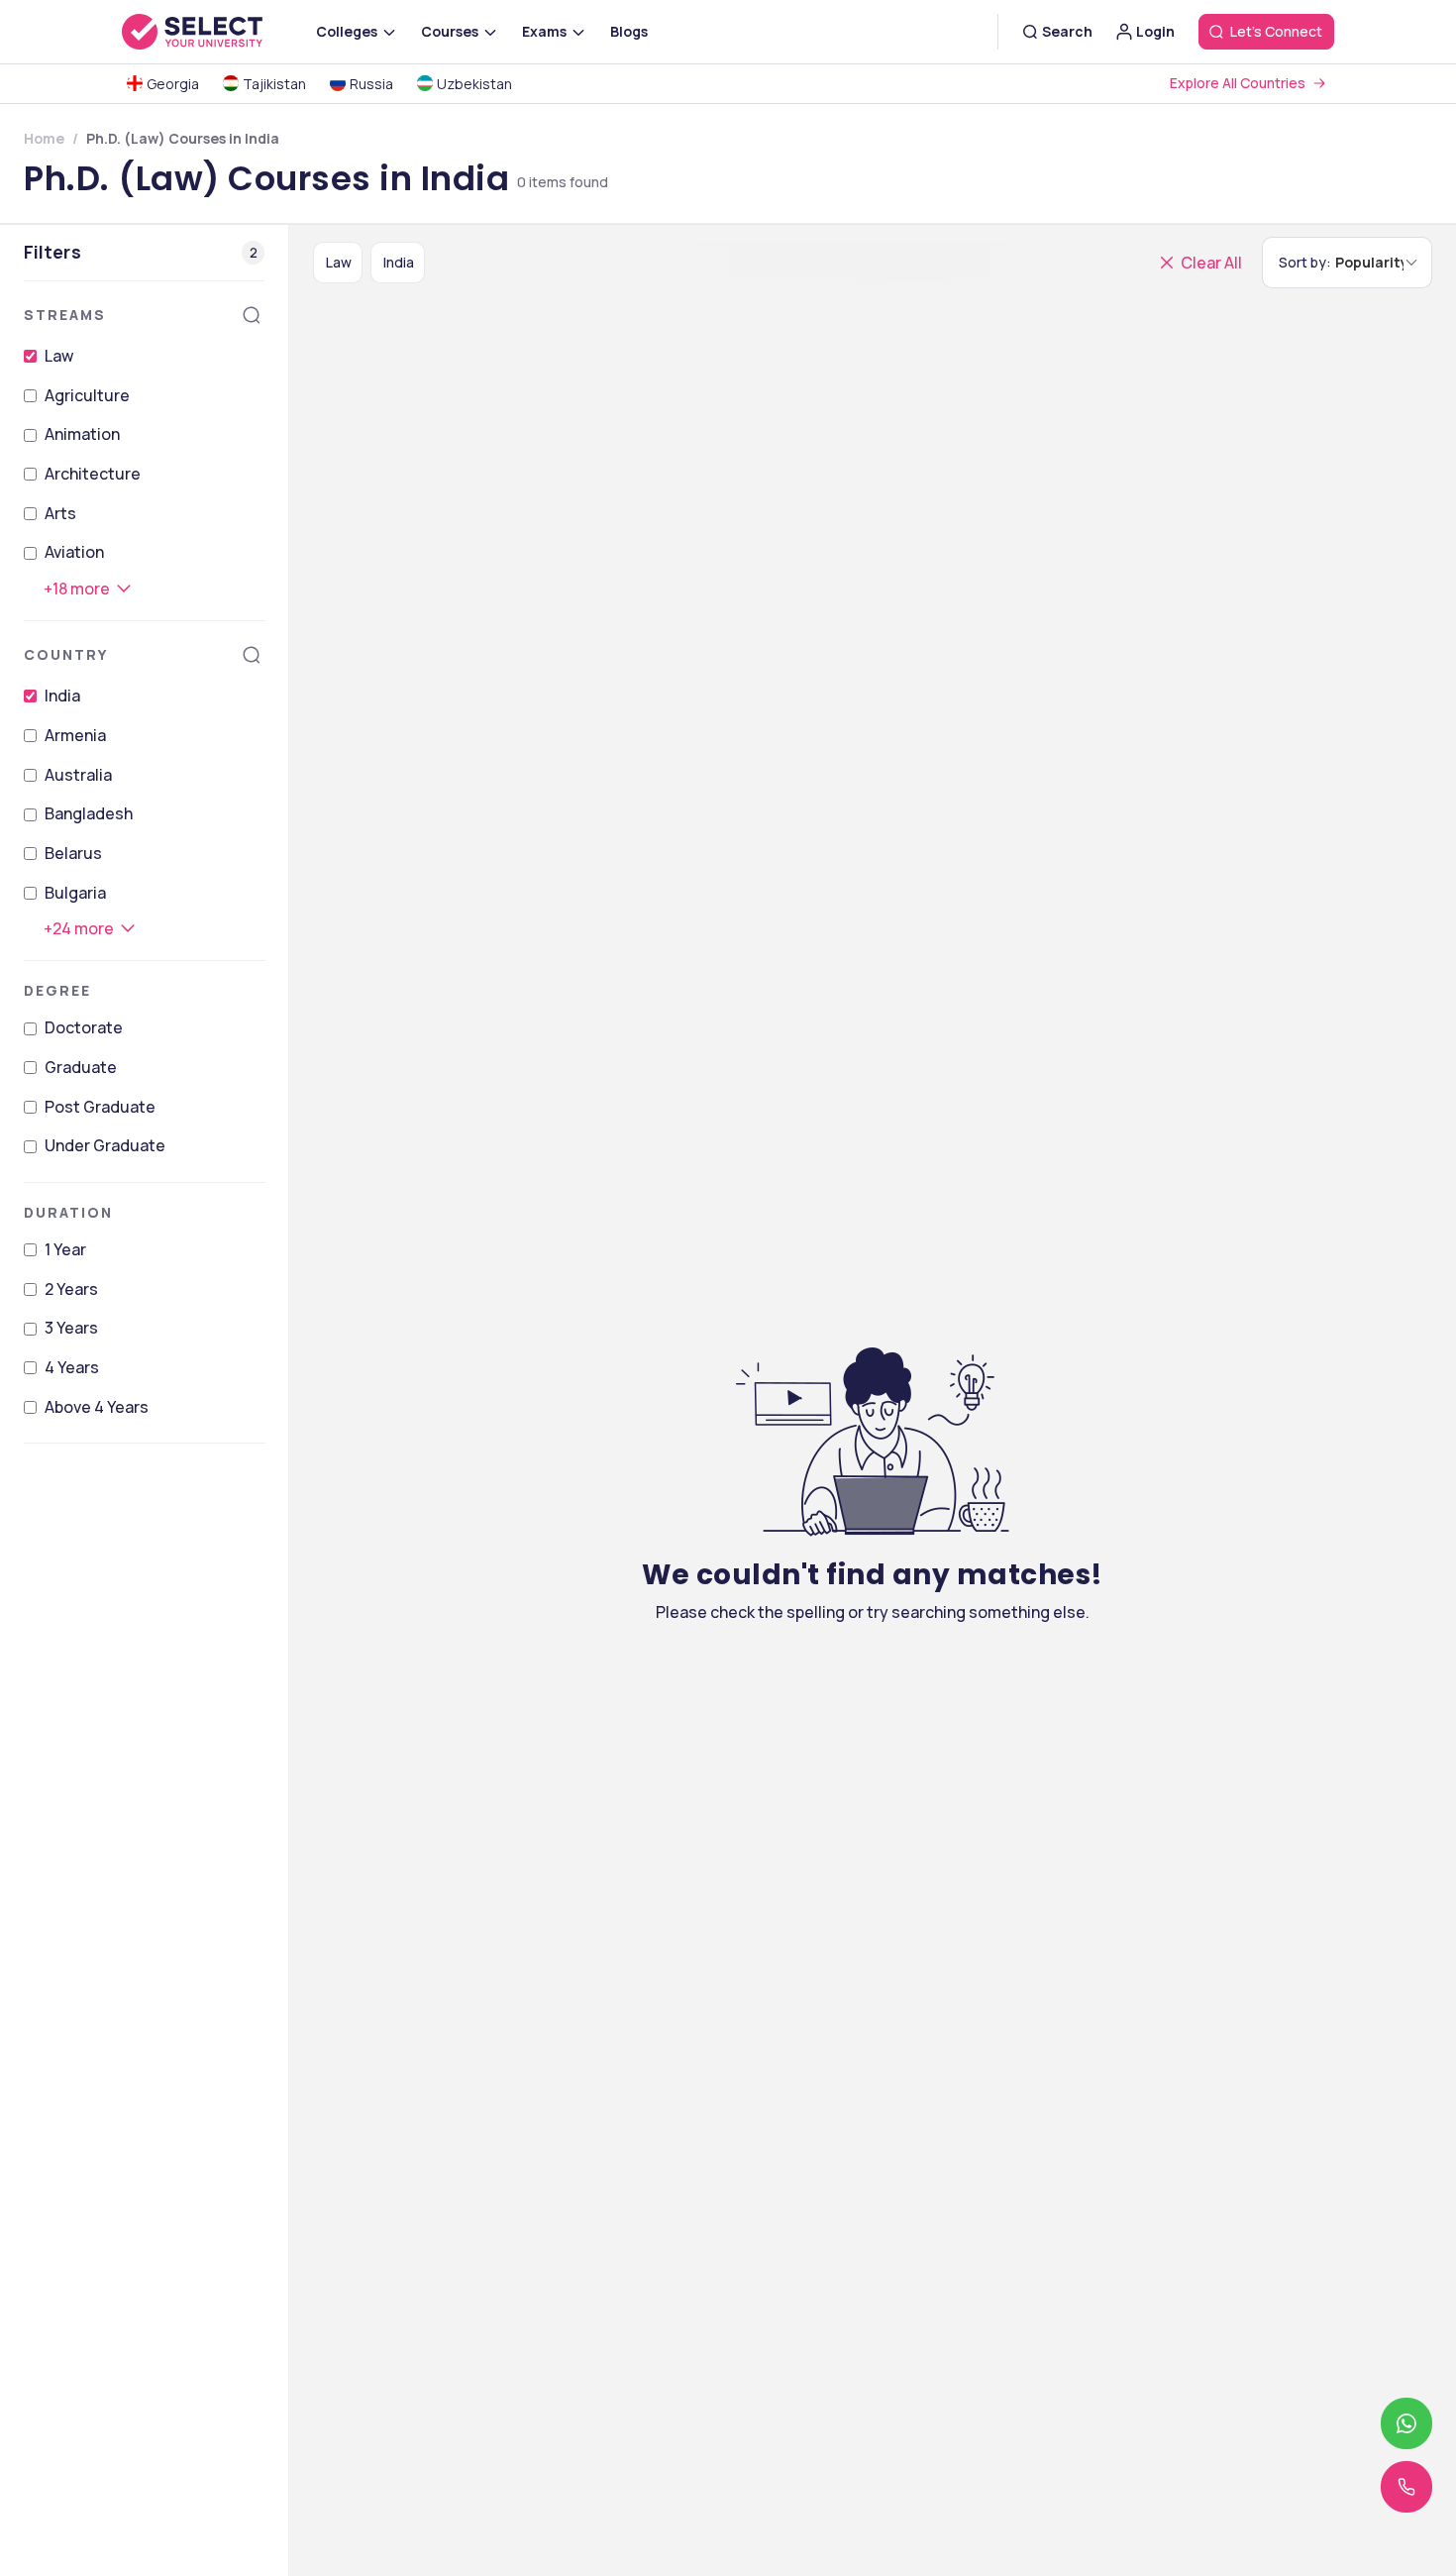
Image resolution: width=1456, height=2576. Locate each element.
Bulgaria (75, 893)
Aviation (74, 552)
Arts (60, 513)
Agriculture (87, 395)
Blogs (629, 31)
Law (59, 356)
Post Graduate (100, 1107)
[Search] (252, 315)
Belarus (73, 853)
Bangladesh (89, 813)
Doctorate (84, 1027)
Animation (82, 434)
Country (66, 654)
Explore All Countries (1238, 83)
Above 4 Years (97, 1407)
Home (44, 138)
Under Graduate (105, 1145)
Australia (78, 775)
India (62, 696)
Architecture (93, 474)
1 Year (65, 1249)
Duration (68, 1212)
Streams (65, 315)
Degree (57, 990)
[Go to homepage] (213, 32)
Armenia (75, 735)
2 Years (71, 1289)
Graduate (81, 1067)
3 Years (71, 1328)
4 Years (72, 1367)
